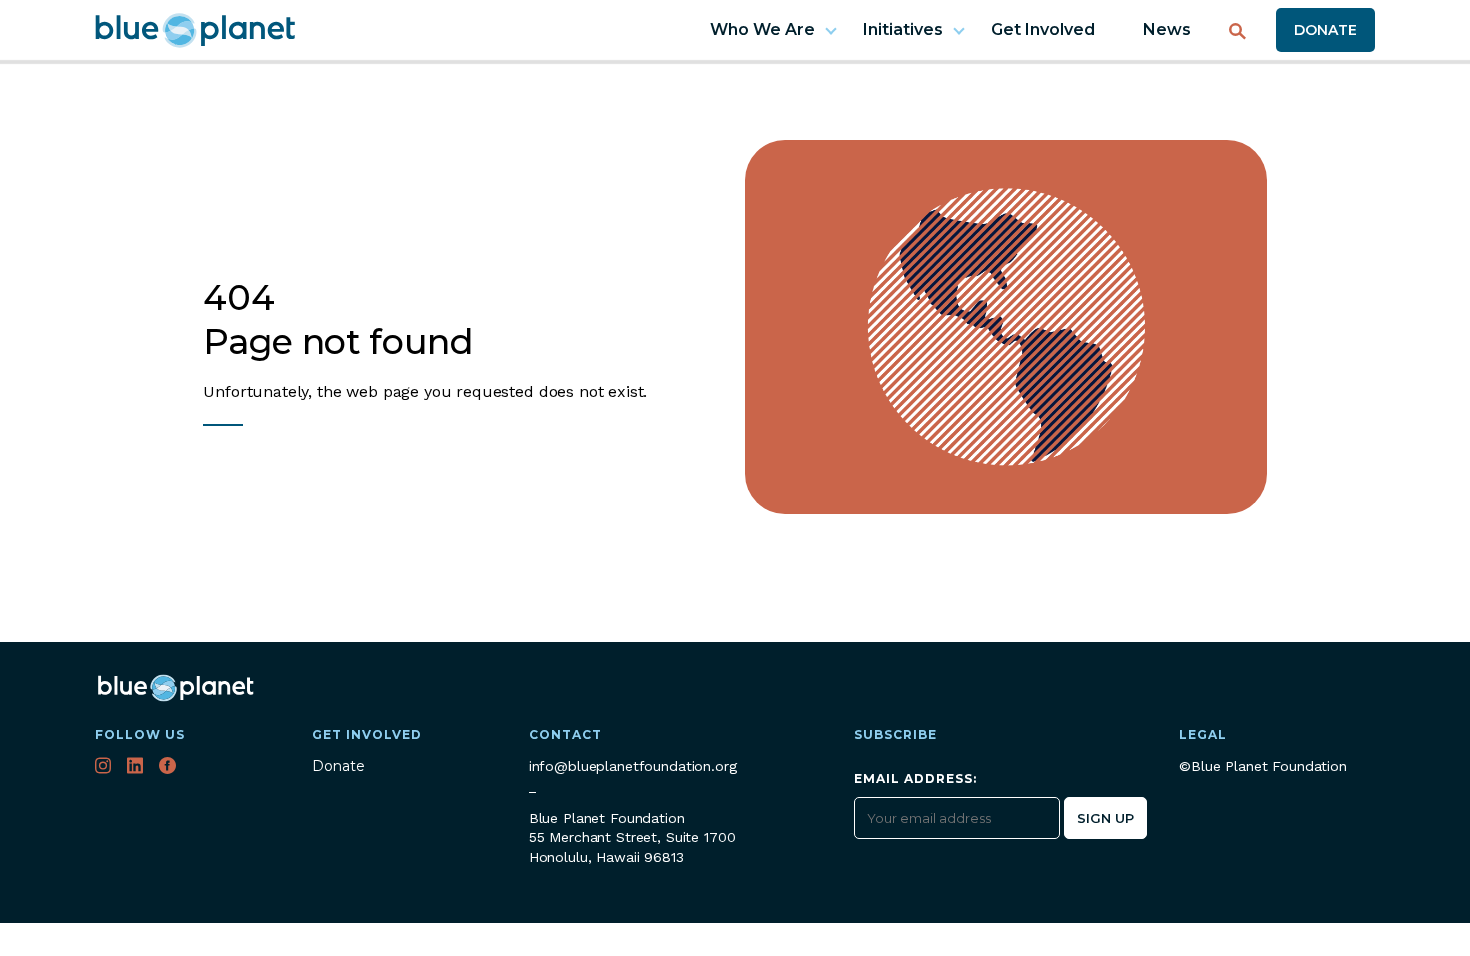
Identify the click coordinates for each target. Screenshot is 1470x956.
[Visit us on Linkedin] (137, 768)
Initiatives (903, 29)
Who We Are (762, 29)
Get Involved (1043, 29)
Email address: (915, 779)
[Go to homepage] (195, 30)
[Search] (1237, 24)
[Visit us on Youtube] (202, 768)
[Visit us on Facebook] (169, 768)
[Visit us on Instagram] (105, 768)
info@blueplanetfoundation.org (633, 766)
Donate (1325, 30)
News (1167, 29)
